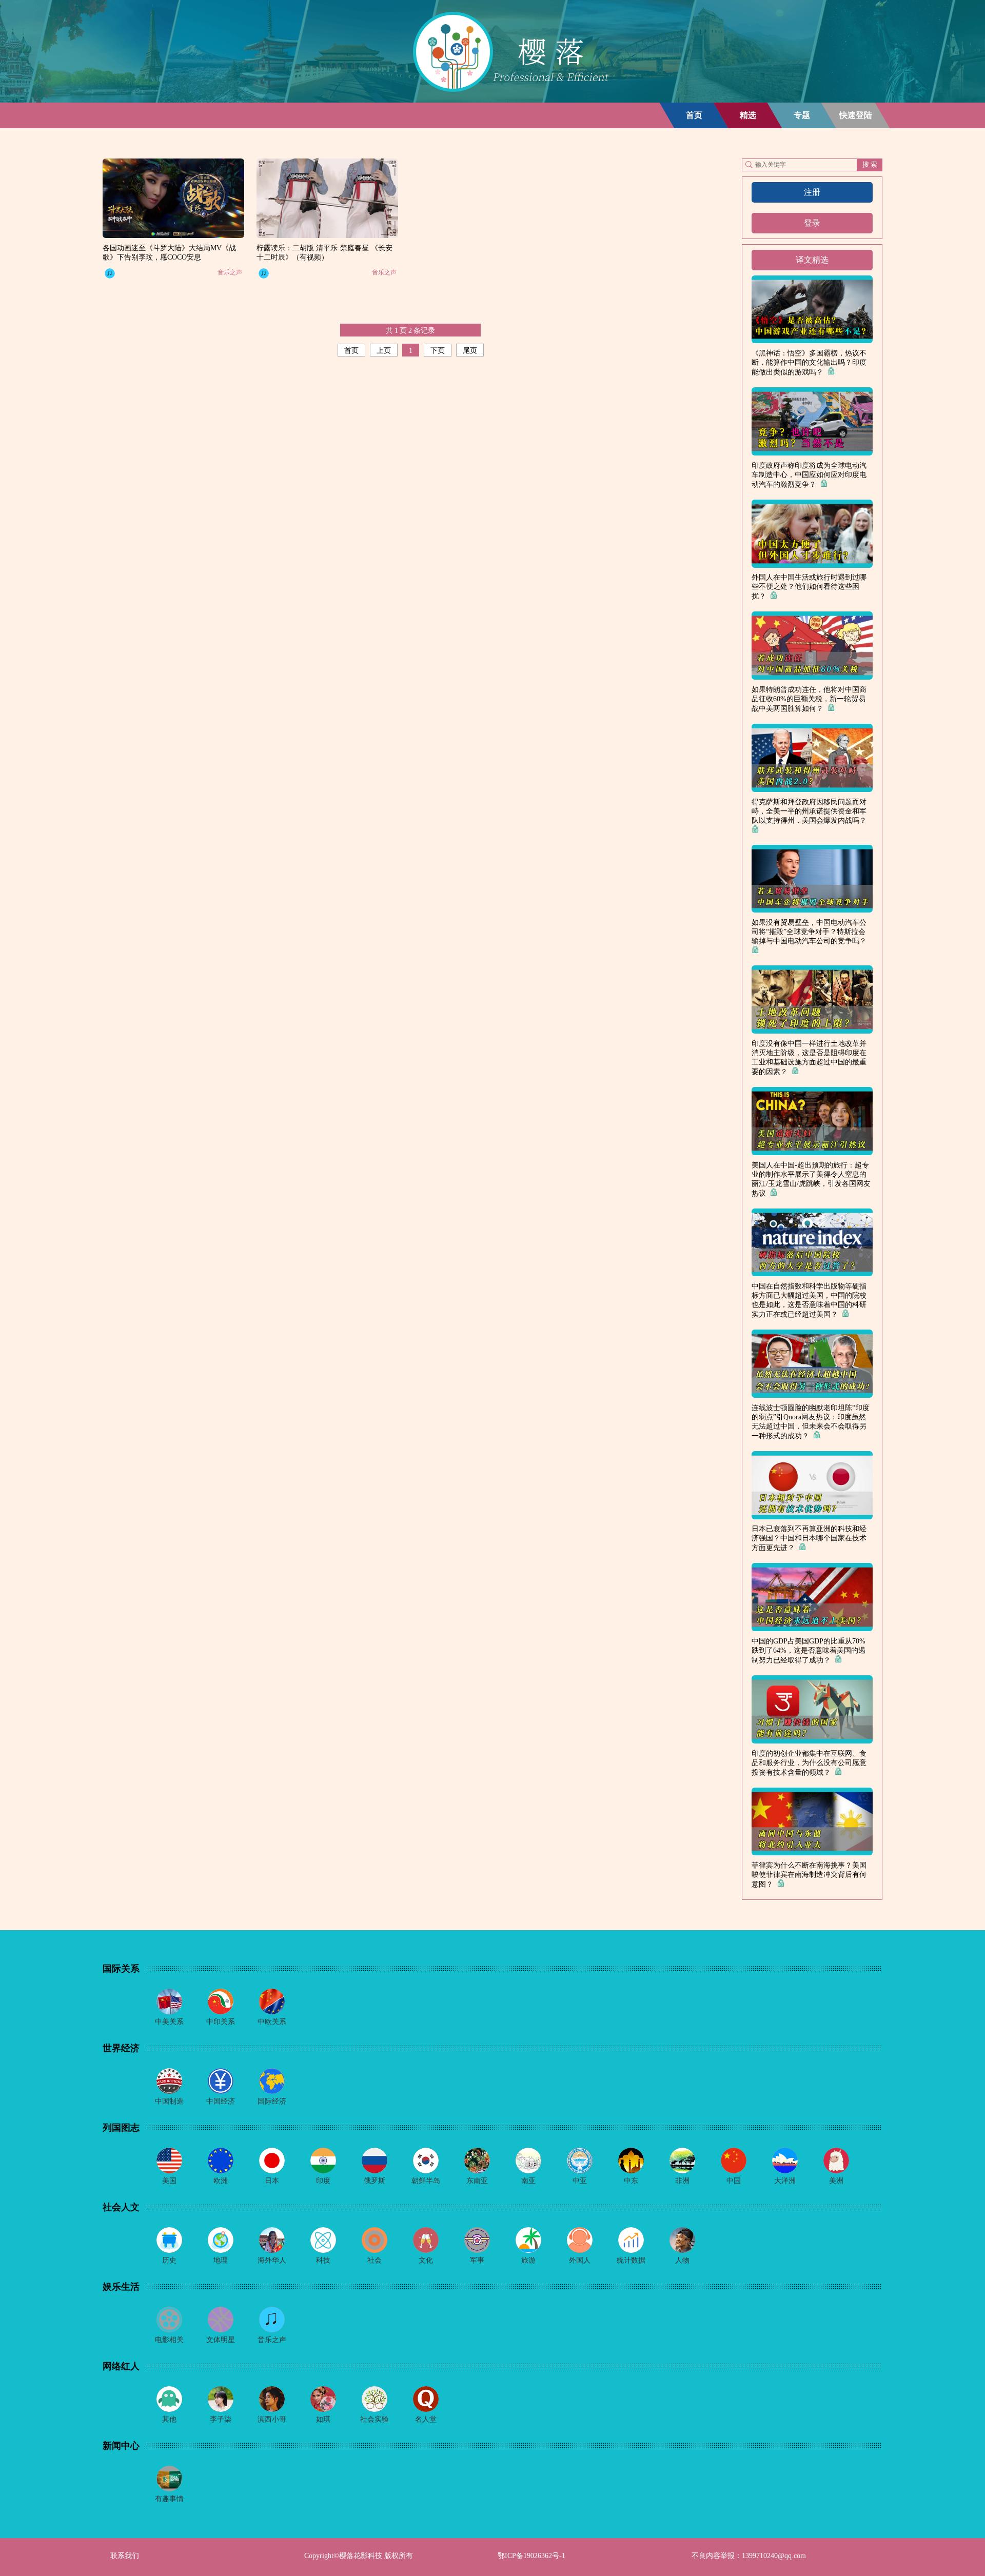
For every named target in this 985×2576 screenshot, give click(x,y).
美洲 (836, 2181)
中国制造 (169, 2101)
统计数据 (631, 2260)
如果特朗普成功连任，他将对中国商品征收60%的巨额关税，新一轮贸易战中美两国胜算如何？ (809, 699)
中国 (734, 2181)
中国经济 (221, 2101)
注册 (812, 192)
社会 (375, 2260)
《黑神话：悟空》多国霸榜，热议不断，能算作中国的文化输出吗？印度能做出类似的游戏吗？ (809, 363)
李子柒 (221, 2419)
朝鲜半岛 (426, 2181)
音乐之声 (230, 272)
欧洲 (221, 2181)
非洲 (682, 2181)
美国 (169, 2181)
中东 (631, 2181)
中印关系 (221, 2022)
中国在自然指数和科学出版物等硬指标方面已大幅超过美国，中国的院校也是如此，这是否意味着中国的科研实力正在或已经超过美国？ (809, 1300)
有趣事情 (169, 2499)
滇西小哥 (272, 2419)
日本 (272, 2181)
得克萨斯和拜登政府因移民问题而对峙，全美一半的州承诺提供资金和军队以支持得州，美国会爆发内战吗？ (811, 811)
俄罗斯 (375, 2181)
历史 (169, 2260)
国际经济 (272, 2101)
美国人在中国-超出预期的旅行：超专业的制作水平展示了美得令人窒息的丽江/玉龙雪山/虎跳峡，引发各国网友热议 (811, 1179)
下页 (438, 351)
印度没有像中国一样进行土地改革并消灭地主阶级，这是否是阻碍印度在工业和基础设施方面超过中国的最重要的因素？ (809, 1058)
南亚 (528, 2181)
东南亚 (477, 2181)
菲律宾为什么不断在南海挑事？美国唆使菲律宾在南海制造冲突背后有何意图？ (809, 1875)
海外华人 (272, 2260)
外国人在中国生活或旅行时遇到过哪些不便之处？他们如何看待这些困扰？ (809, 587)
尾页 (470, 351)
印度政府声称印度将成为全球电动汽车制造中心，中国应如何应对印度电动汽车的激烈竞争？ (809, 475)
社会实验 (375, 2419)
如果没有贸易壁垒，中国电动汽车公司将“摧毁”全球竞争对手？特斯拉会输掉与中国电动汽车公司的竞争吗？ (811, 932)
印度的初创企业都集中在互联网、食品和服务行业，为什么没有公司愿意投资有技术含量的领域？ (809, 1763)
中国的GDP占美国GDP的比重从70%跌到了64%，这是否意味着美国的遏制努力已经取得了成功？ (809, 1651)
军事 (477, 2260)
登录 (812, 223)
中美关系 (169, 2022)
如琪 (323, 2419)
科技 (323, 2260)
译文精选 (812, 260)
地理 (221, 2260)
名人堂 (426, 2419)
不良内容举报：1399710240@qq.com (749, 2556)
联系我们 (125, 2556)
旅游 (528, 2260)
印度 (323, 2181)
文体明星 (221, 2340)
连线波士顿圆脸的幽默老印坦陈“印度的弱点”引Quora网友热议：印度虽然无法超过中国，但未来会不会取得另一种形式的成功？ (811, 1422)
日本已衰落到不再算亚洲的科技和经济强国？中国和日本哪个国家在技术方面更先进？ (809, 1538)
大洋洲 (785, 2181)
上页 (384, 351)
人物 (682, 2260)
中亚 (580, 2181)
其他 (169, 2419)
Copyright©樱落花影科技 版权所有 (359, 2556)
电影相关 (169, 2340)
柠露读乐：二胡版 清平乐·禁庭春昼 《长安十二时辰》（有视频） (324, 253)
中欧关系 (272, 2022)
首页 (351, 351)
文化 (426, 2260)
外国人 (580, 2260)
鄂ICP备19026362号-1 (531, 2556)
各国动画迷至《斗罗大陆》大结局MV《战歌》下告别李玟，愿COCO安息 (169, 253)
